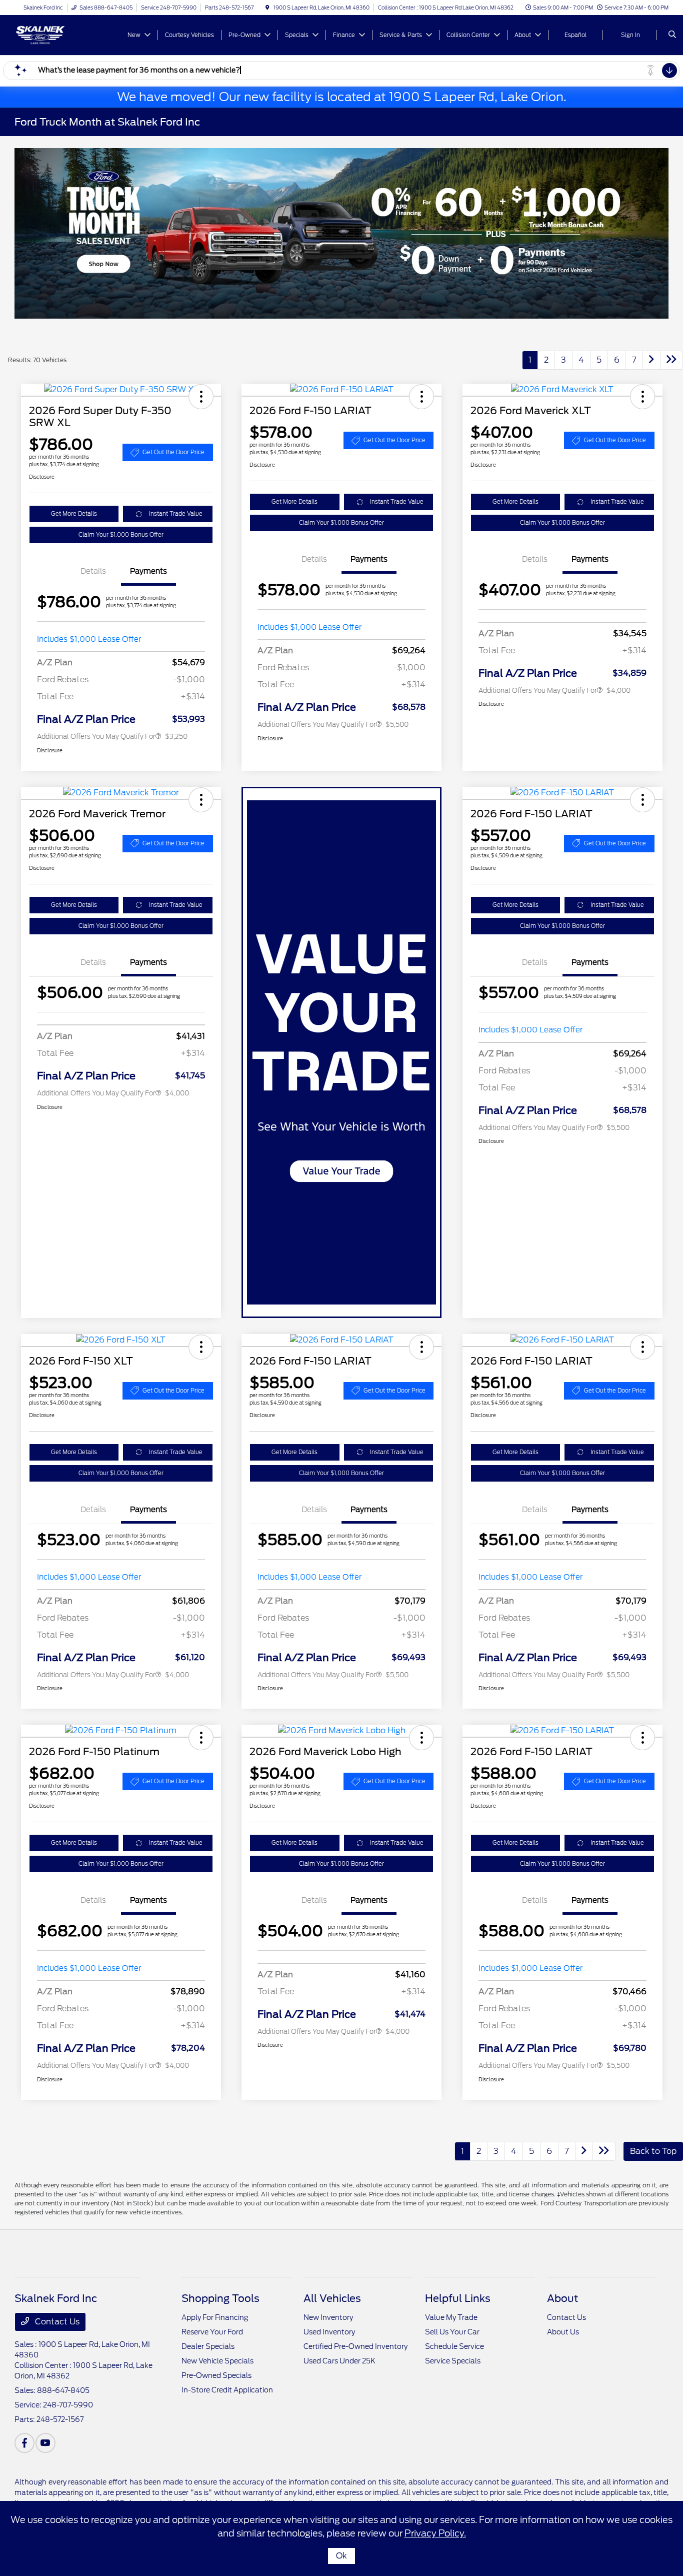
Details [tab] (93, 571)
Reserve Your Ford (212, 2332)
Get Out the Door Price (173, 452)
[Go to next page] (651, 360)
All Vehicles (332, 2298)
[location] (267, 8)
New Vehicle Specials (217, 2361)
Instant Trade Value (176, 514)
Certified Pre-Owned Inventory (355, 2346)
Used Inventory (329, 2332)
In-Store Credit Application (227, 2390)
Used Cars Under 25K (339, 2361)
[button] (201, 397)
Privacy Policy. (435, 2533)
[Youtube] (45, 2443)
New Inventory (328, 2317)
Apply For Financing (215, 2317)
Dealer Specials (208, 2346)
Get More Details (74, 514)
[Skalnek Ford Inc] (60, 34)
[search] (672, 35)
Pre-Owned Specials (216, 2375)
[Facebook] (24, 2443)
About (562, 2298)
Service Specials (453, 2361)
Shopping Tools (220, 2298)
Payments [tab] (148, 571)
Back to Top (653, 2151)
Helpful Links (458, 2298)
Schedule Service (454, 2346)
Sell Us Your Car (452, 2332)
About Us (563, 2332)
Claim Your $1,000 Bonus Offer (121, 535)
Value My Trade (451, 2317)
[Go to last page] (671, 360)
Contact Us (56, 2322)
